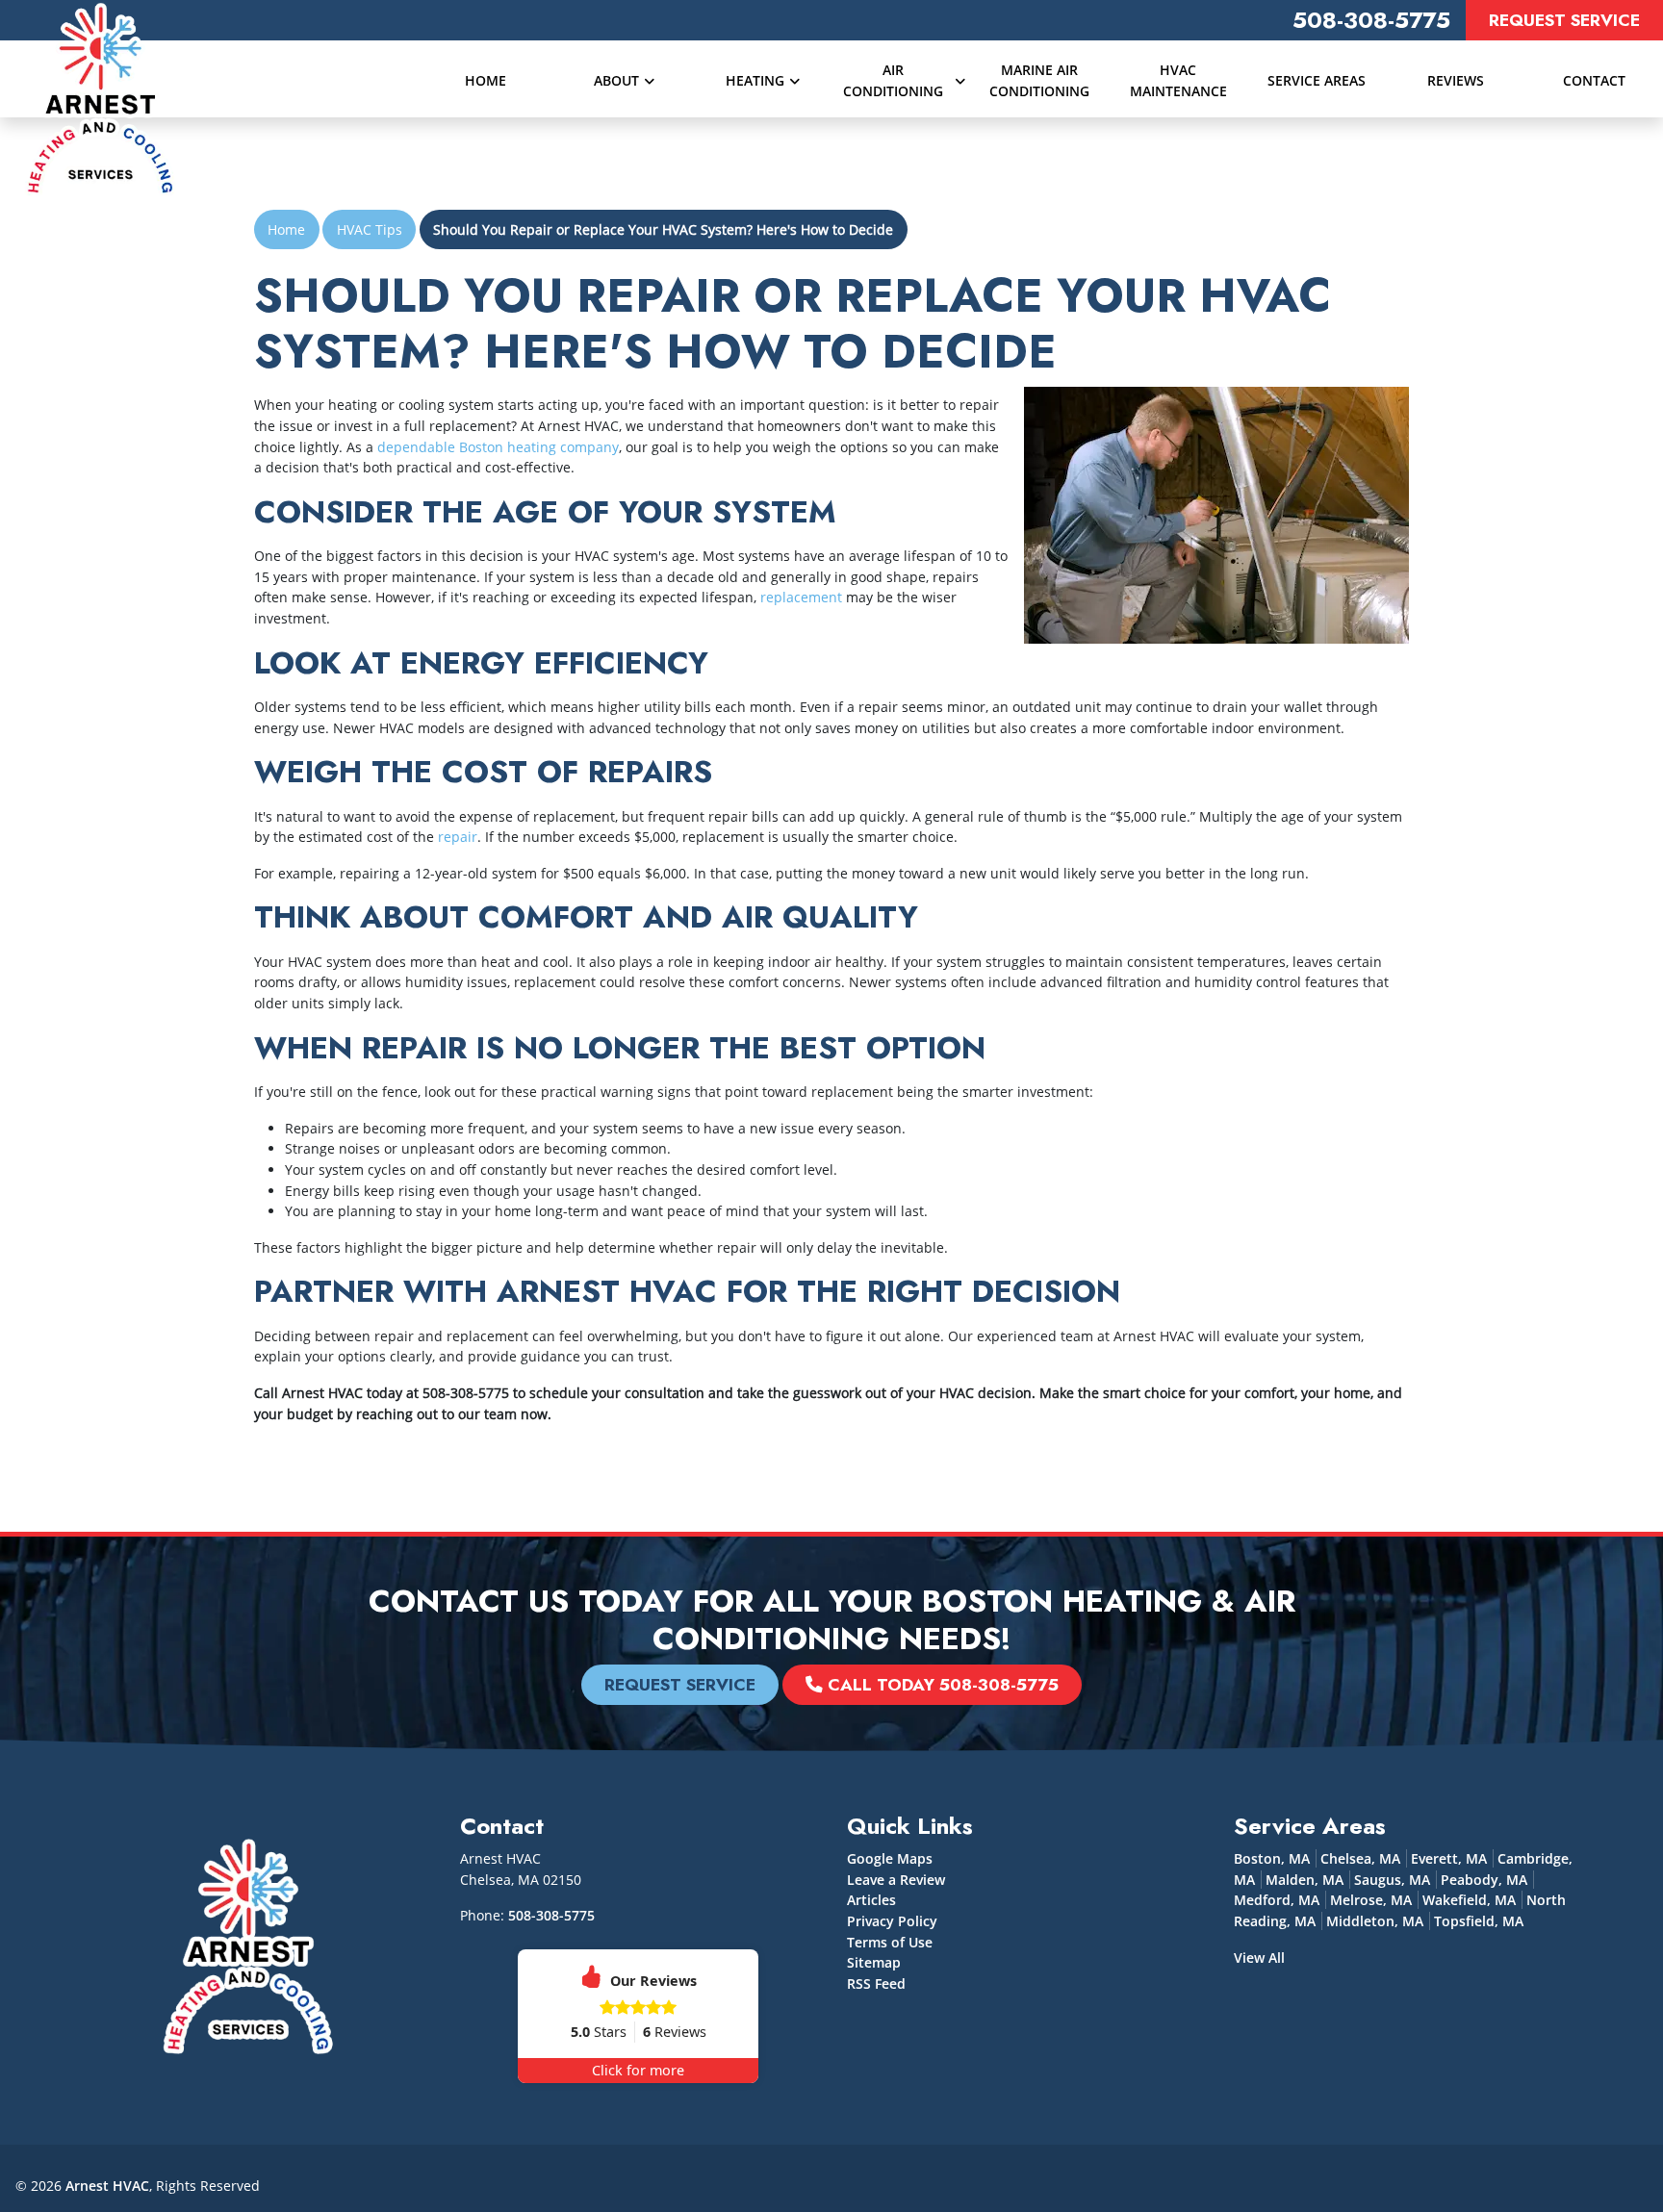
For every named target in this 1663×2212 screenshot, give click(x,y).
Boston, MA (1272, 1858)
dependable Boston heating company (498, 447)
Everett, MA (1449, 1858)
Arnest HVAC (107, 2186)
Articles (871, 1900)
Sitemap (874, 1962)
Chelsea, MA (1360, 1858)
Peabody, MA (1484, 1880)
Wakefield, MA (1469, 1900)
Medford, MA (1277, 1900)
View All (1259, 1958)
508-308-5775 (1371, 20)
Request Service (1564, 20)
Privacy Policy (892, 1921)
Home (286, 229)
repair (458, 837)
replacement (801, 597)
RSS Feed (876, 1983)
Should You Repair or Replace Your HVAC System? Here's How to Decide (663, 229)
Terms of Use (890, 1942)
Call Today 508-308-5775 (941, 1685)
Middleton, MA (1375, 1921)
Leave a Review (896, 1880)
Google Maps (890, 1858)
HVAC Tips (370, 229)
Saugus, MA (1392, 1880)
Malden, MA (1305, 1880)
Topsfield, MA (1479, 1921)
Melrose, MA (1371, 1900)
